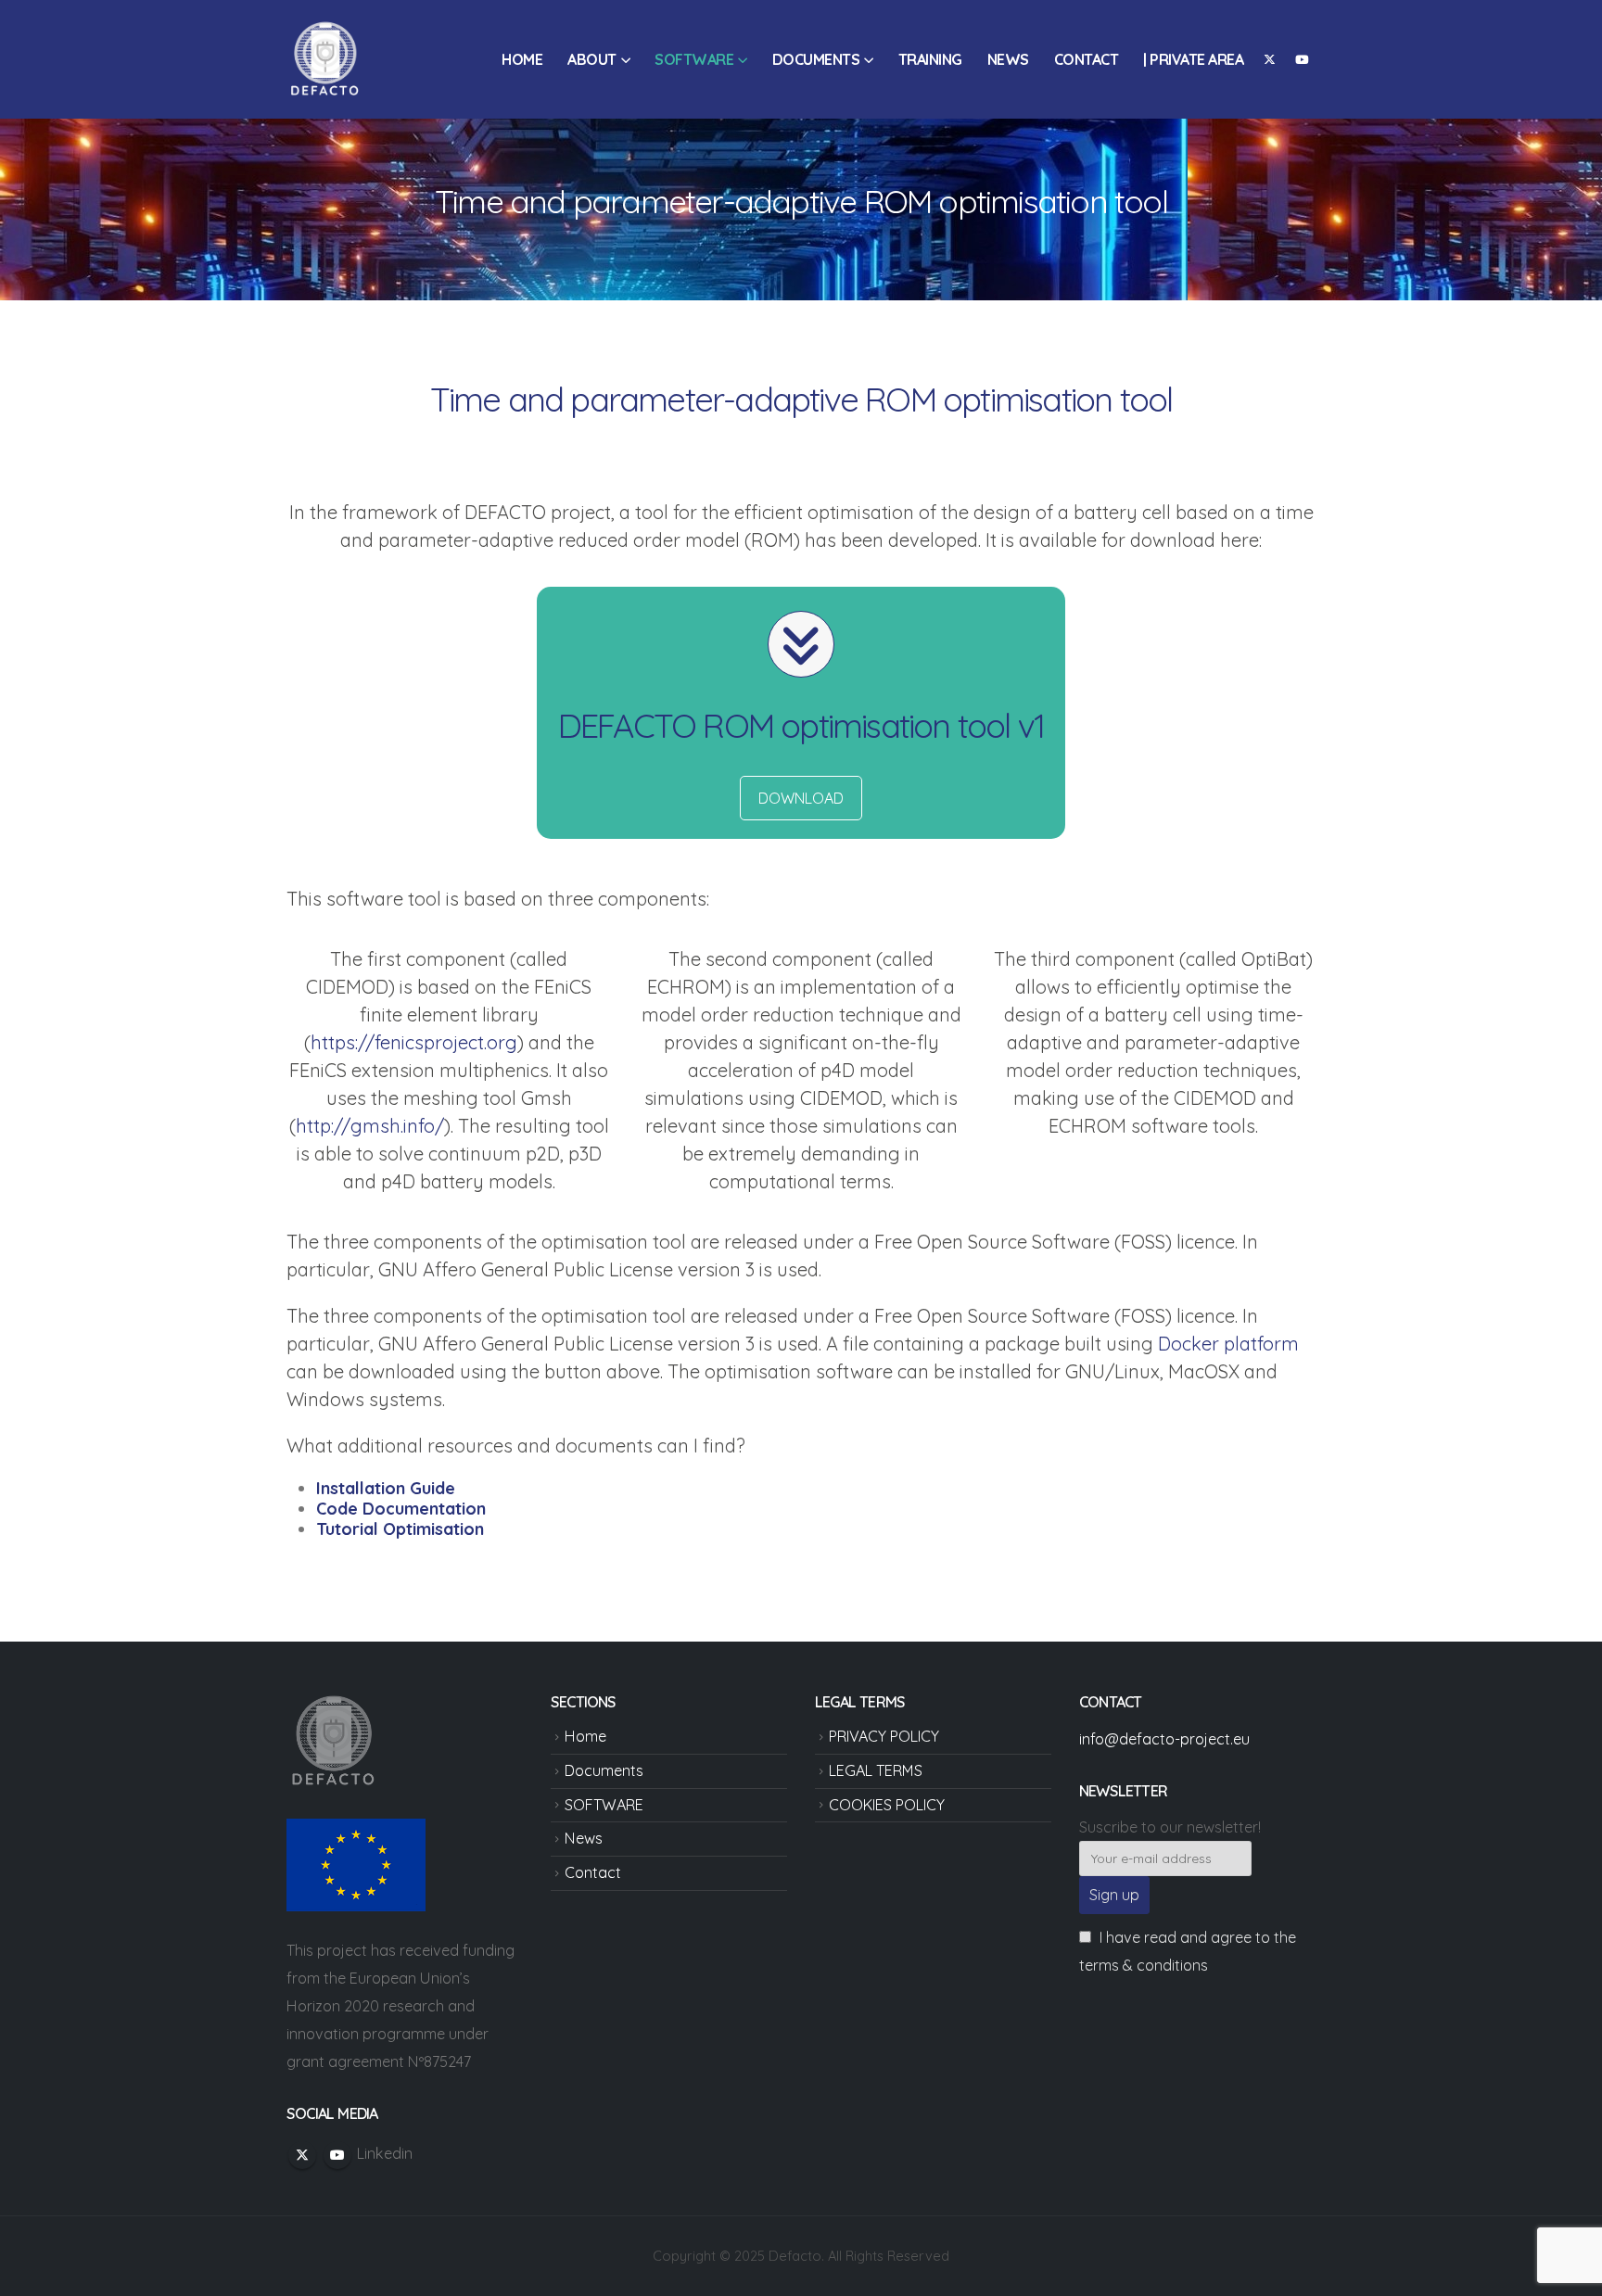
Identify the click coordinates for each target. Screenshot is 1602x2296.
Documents (816, 59)
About (592, 59)
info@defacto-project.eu (1164, 1739)
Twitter (302, 2155)
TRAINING (930, 59)
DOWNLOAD (801, 798)
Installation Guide (386, 1488)
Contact (1087, 59)
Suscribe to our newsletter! (1170, 1827)
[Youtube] (1302, 59)
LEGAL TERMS (876, 1770)
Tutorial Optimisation (400, 1529)
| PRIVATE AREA (1193, 59)
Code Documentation (401, 1509)
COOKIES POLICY (887, 1805)
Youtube (337, 2155)
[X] (1269, 59)
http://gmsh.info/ (370, 1126)
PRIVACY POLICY (884, 1736)
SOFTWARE (694, 59)
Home (522, 59)
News (1008, 59)
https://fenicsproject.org (414, 1042)
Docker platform (1228, 1344)
